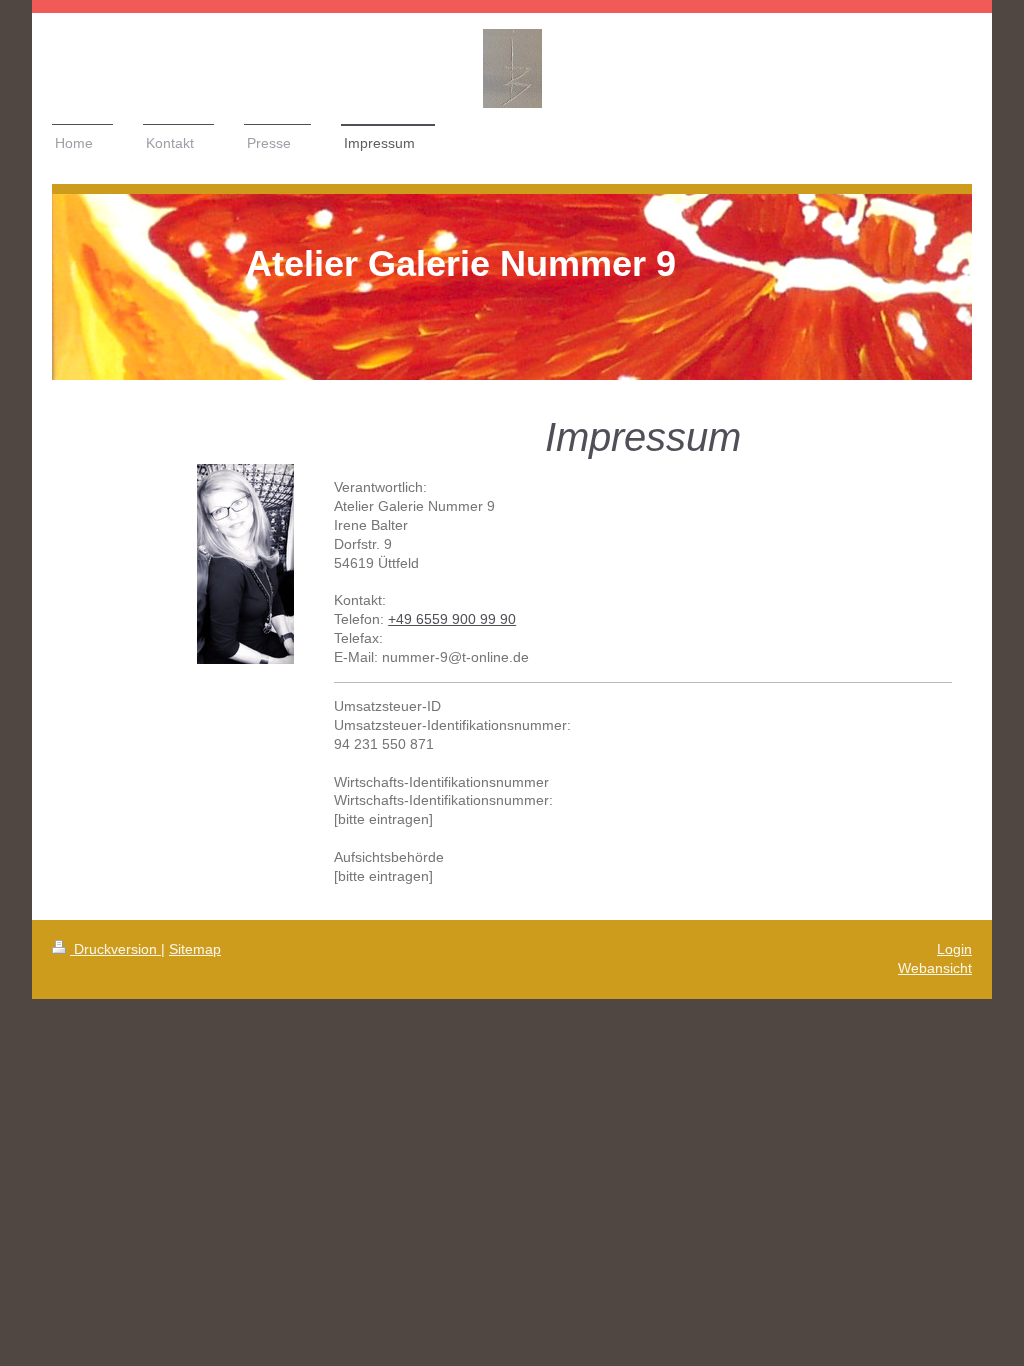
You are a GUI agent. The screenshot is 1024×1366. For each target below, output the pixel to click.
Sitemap (195, 949)
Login (954, 949)
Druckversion (115, 949)
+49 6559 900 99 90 (452, 619)
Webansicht (935, 968)
